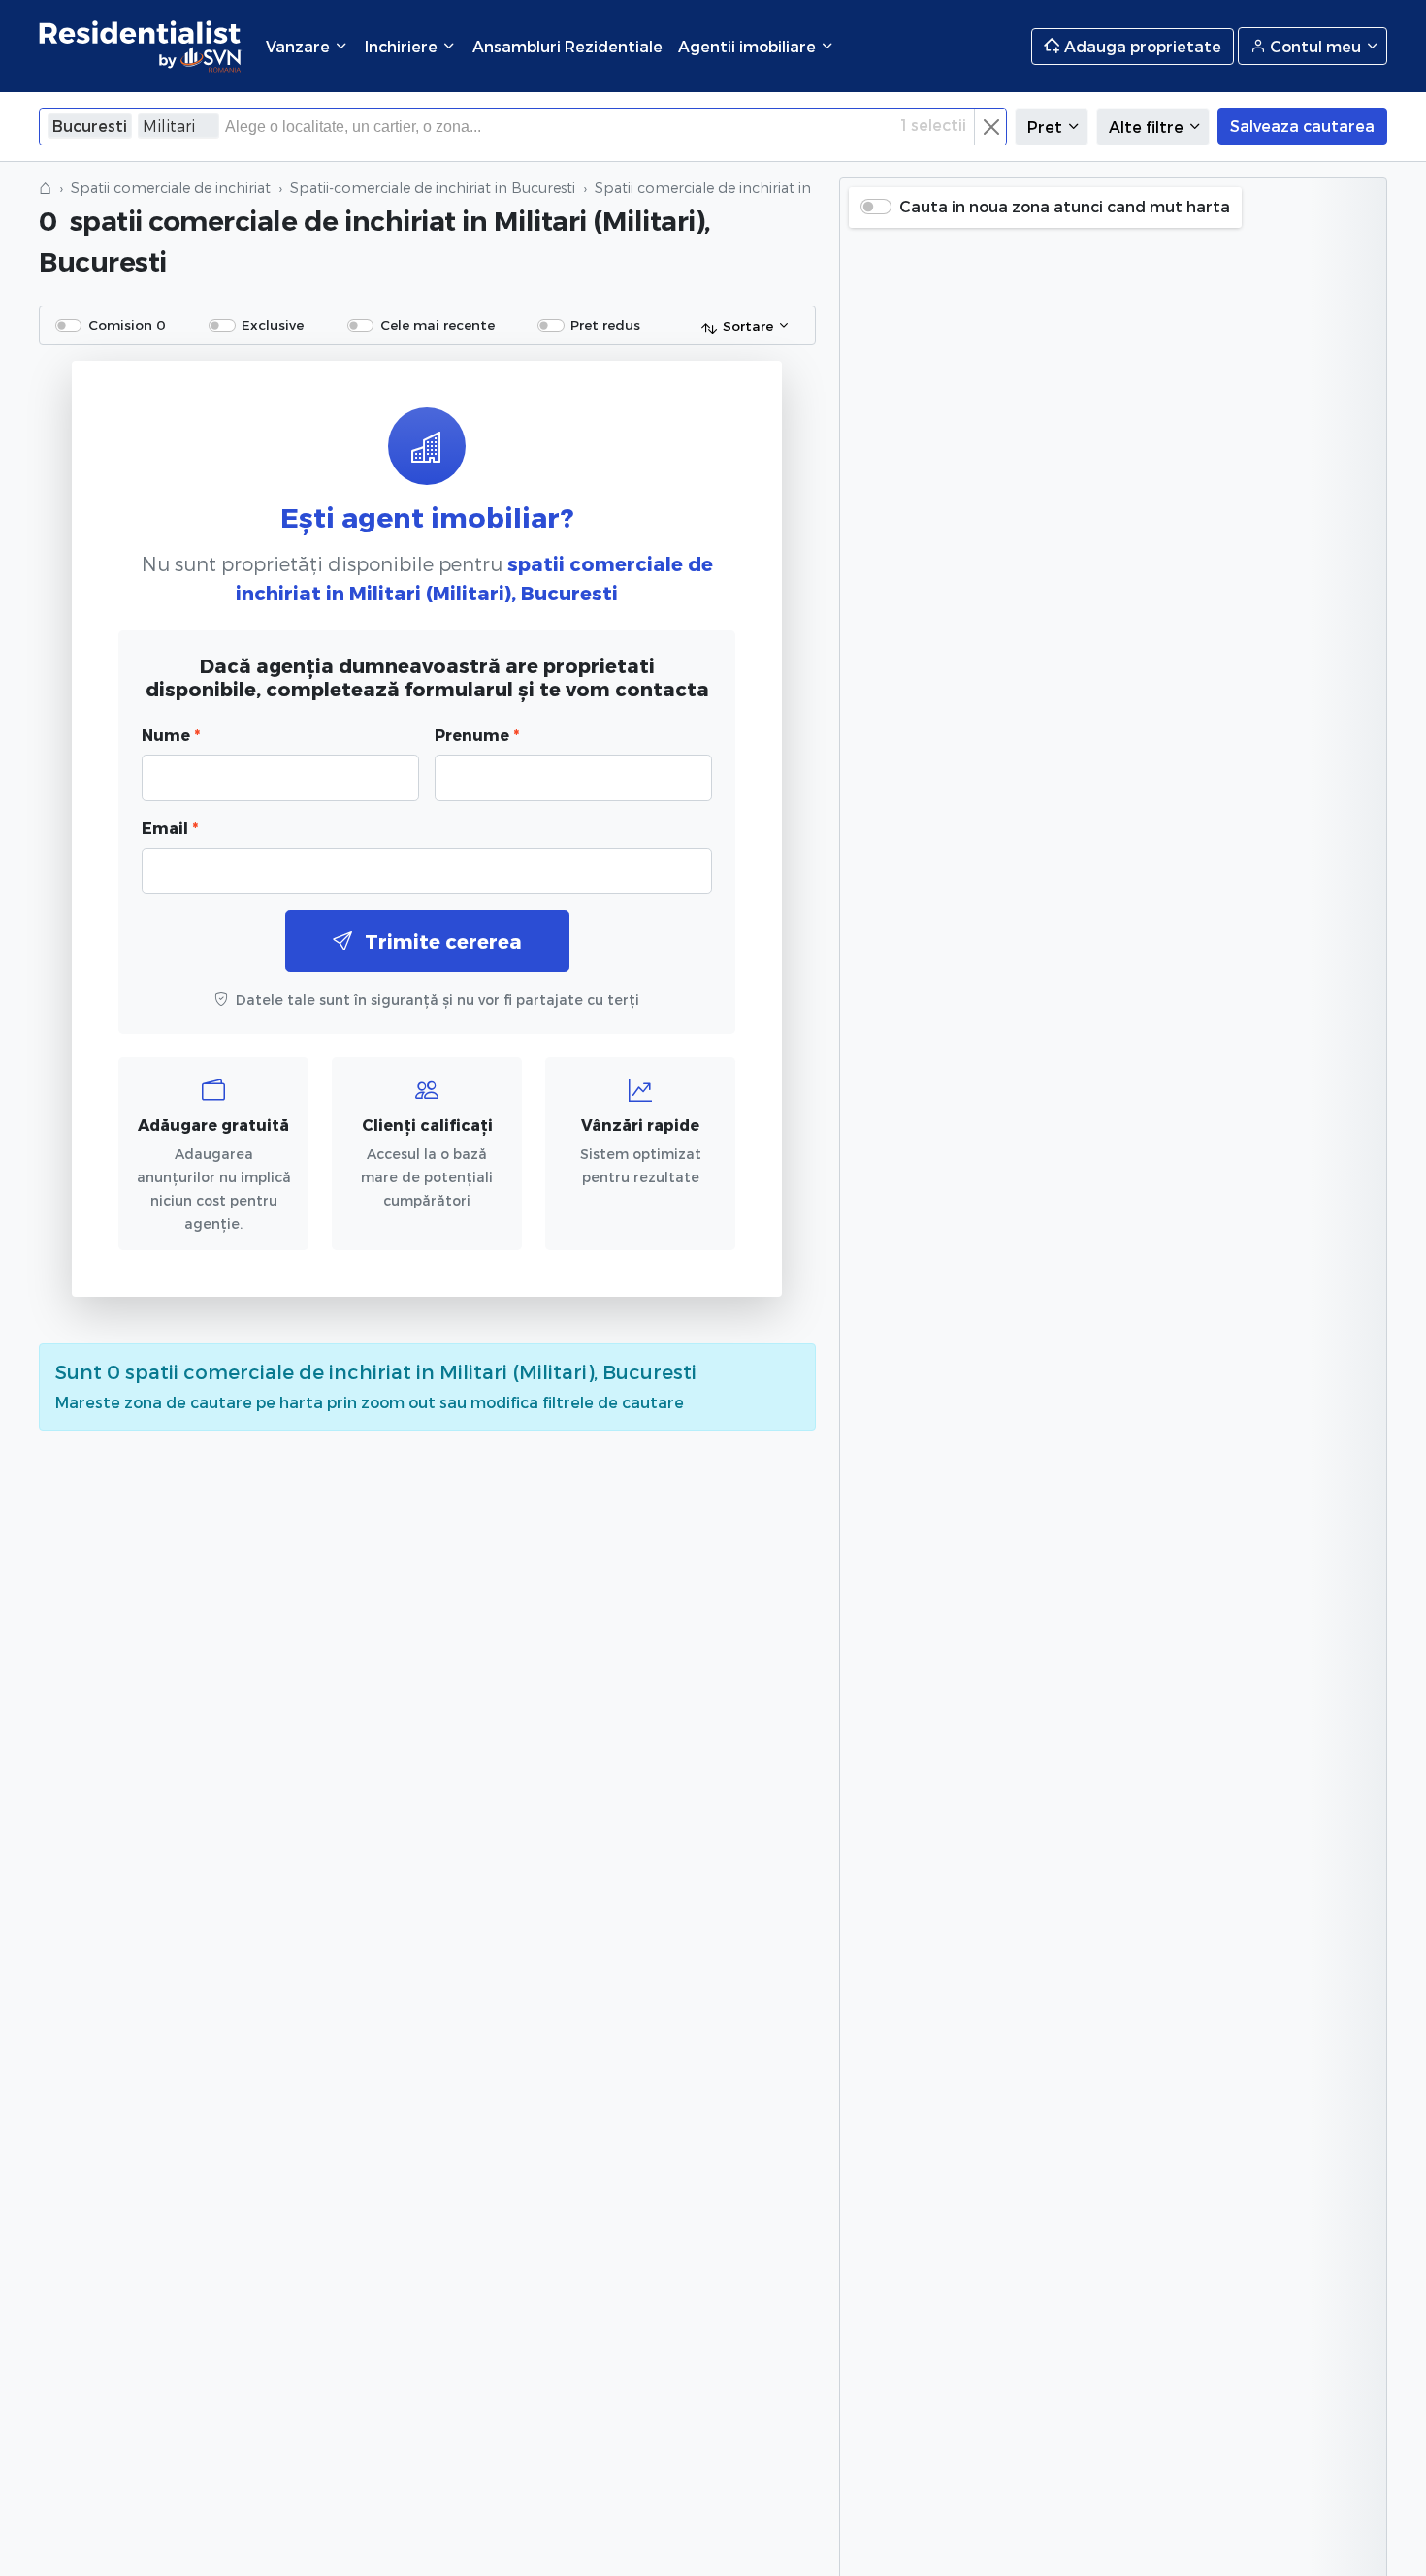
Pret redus (605, 324)
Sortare (748, 325)
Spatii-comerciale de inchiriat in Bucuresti (433, 188)
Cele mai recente (438, 324)
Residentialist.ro (141, 46)
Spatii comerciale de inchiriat (171, 188)
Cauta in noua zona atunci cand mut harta (1065, 206)
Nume (171, 735)
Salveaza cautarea (1302, 126)
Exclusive (273, 324)
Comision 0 (127, 324)
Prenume (477, 735)
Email (170, 828)
